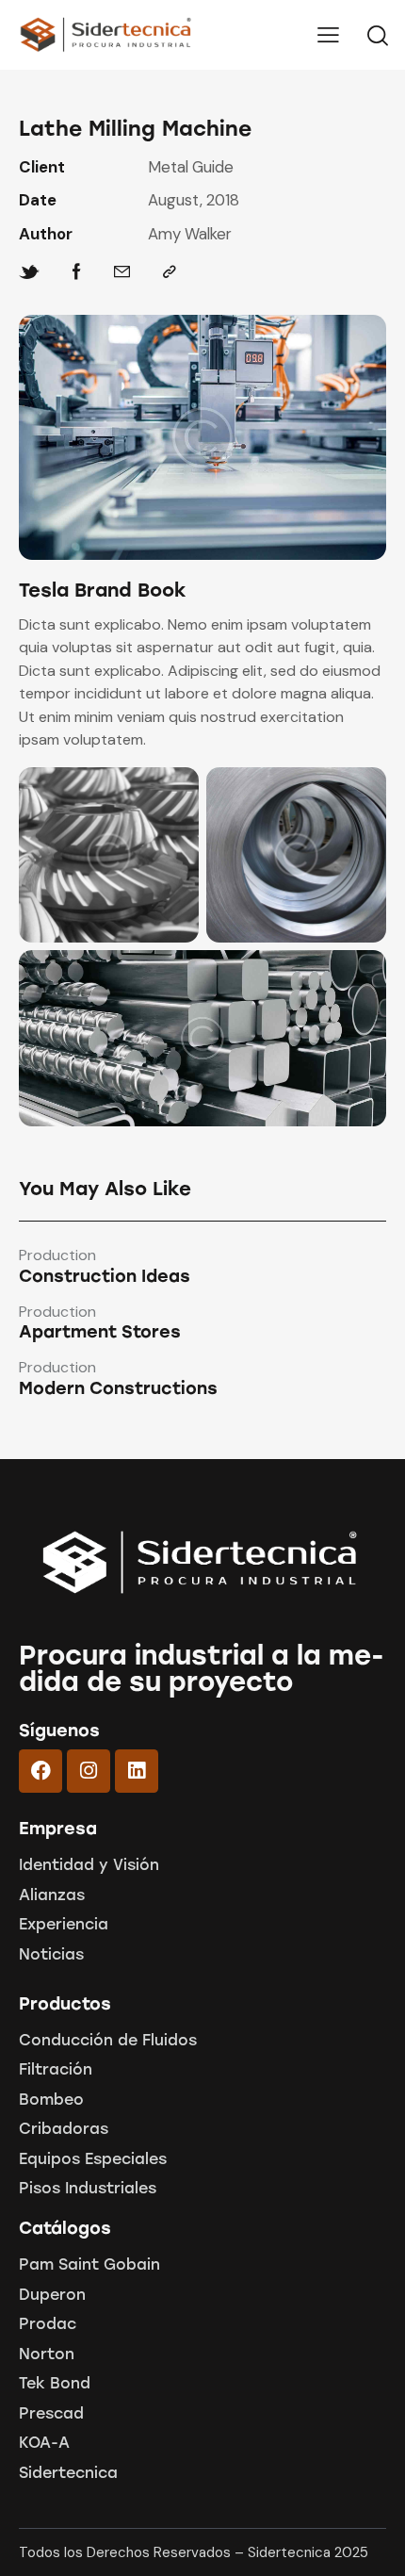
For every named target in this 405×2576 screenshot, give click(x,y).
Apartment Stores (100, 1333)
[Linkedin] (137, 1771)
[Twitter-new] (29, 272)
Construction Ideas (105, 1277)
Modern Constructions (118, 1389)
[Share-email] (122, 272)
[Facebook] (77, 272)
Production (57, 1255)
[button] (328, 35)
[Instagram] (89, 1771)
